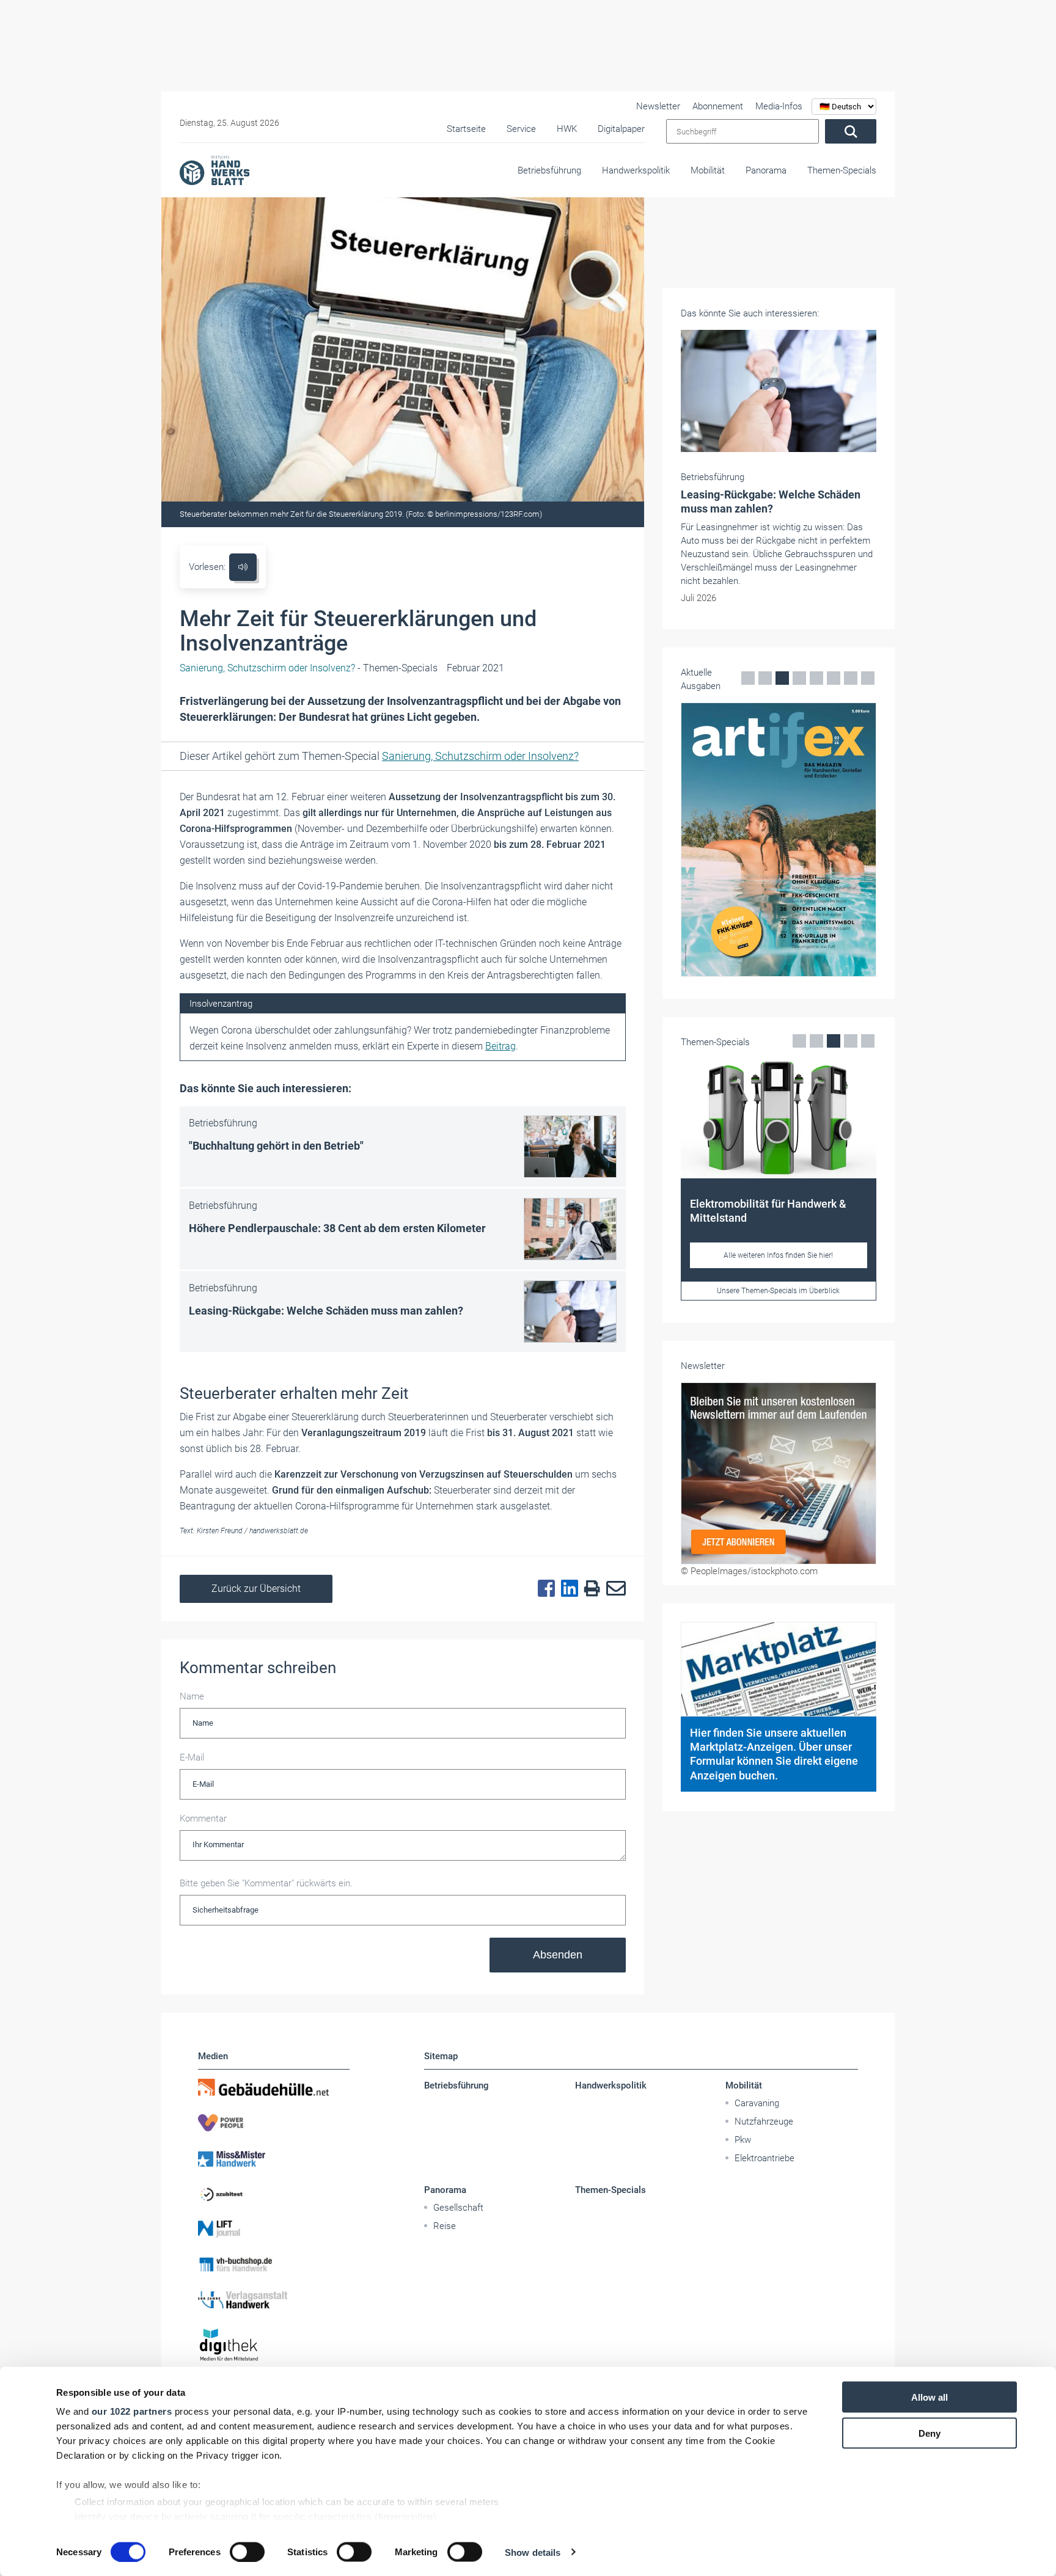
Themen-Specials (842, 170)
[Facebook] (543, 1589)
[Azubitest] (274, 2194)
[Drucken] (589, 1589)
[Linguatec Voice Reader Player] (243, 567)
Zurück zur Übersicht (256, 1589)
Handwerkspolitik (636, 170)
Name (192, 1696)
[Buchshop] (274, 2264)
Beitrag (501, 1046)
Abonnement (718, 106)
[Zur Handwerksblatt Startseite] (215, 170)
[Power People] (274, 2123)
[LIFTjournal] (274, 2229)
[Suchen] (851, 131)
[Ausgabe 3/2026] (779, 840)
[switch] (247, 2552)
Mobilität (708, 170)
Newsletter (658, 106)
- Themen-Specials (309, 668)
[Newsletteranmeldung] (779, 1473)
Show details (533, 2552)
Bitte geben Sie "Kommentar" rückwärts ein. (266, 1883)
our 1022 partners (132, 2411)
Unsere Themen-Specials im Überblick (778, 1291)
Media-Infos (779, 106)
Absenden (558, 1955)
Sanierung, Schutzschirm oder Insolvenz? (480, 756)
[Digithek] (274, 2345)
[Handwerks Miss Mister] (274, 2158)
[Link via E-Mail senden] (613, 1589)
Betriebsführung (549, 170)
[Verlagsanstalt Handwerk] (274, 2300)
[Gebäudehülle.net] (274, 2087)
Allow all (930, 2397)
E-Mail (192, 1757)
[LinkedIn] (566, 1589)
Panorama (766, 170)
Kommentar (203, 1819)
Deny (930, 2433)
